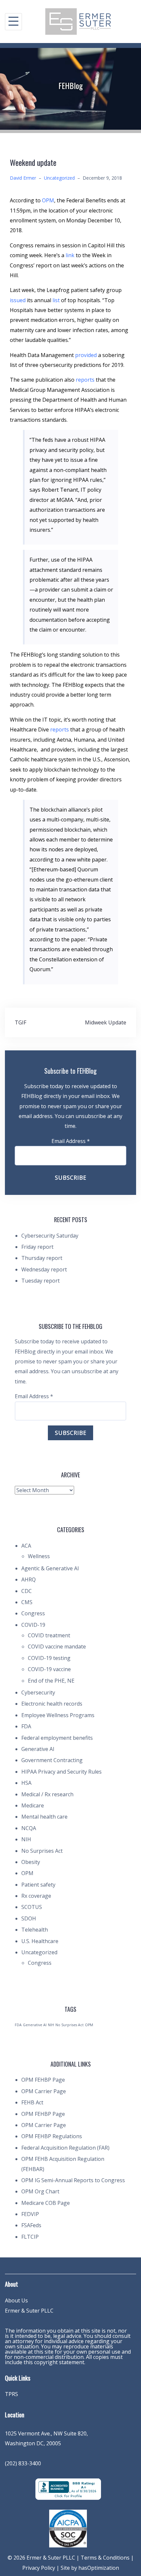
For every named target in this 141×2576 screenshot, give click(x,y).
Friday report (37, 1247)
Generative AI (38, 1749)
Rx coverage (36, 1896)
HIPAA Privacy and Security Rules (61, 1772)
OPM (48, 200)
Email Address (71, 1141)
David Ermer (23, 178)
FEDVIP (30, 2214)
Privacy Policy (39, 2568)
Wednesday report (44, 1269)
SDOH (29, 1918)
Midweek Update (106, 1022)
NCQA (29, 1828)
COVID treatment (49, 1635)
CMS (27, 1602)
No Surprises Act (42, 1851)
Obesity (31, 1862)
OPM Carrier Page (44, 2091)
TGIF (20, 1022)
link (70, 255)
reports (85, 380)
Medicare (33, 1805)
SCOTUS (32, 1907)
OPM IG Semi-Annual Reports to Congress (73, 2180)
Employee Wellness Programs (58, 1715)
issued (18, 300)
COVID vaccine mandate (57, 1646)
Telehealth (35, 1930)
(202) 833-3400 (23, 2463)
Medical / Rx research (47, 1794)
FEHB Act (32, 2102)
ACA (26, 1546)
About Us (16, 2300)
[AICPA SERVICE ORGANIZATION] (68, 2528)
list (56, 300)
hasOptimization (99, 2568)
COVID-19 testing (49, 1658)
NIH (26, 1839)
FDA (26, 1726)
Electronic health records (52, 1704)
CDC (27, 1591)
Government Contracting (52, 1760)
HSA (26, 1783)
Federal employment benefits (57, 1738)
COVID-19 (33, 1625)
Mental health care (44, 1817)
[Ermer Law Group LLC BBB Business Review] (68, 2488)
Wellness (39, 1556)
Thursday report (42, 1258)
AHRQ (29, 1579)
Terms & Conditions (105, 2558)
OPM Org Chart (40, 2191)
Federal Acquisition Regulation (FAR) (65, 2148)
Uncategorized (59, 178)
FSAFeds (31, 2225)
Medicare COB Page (46, 2203)
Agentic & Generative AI (50, 1568)
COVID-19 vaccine (49, 1669)
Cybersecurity (38, 1692)
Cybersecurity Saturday (50, 1236)
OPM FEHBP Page (43, 2080)
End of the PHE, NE (51, 1681)
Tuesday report (40, 1281)
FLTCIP (30, 2237)
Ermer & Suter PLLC (29, 2311)
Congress (33, 1613)
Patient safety (38, 1885)
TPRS (11, 2394)
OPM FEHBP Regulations (52, 2136)
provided (86, 355)
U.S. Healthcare (40, 1941)
